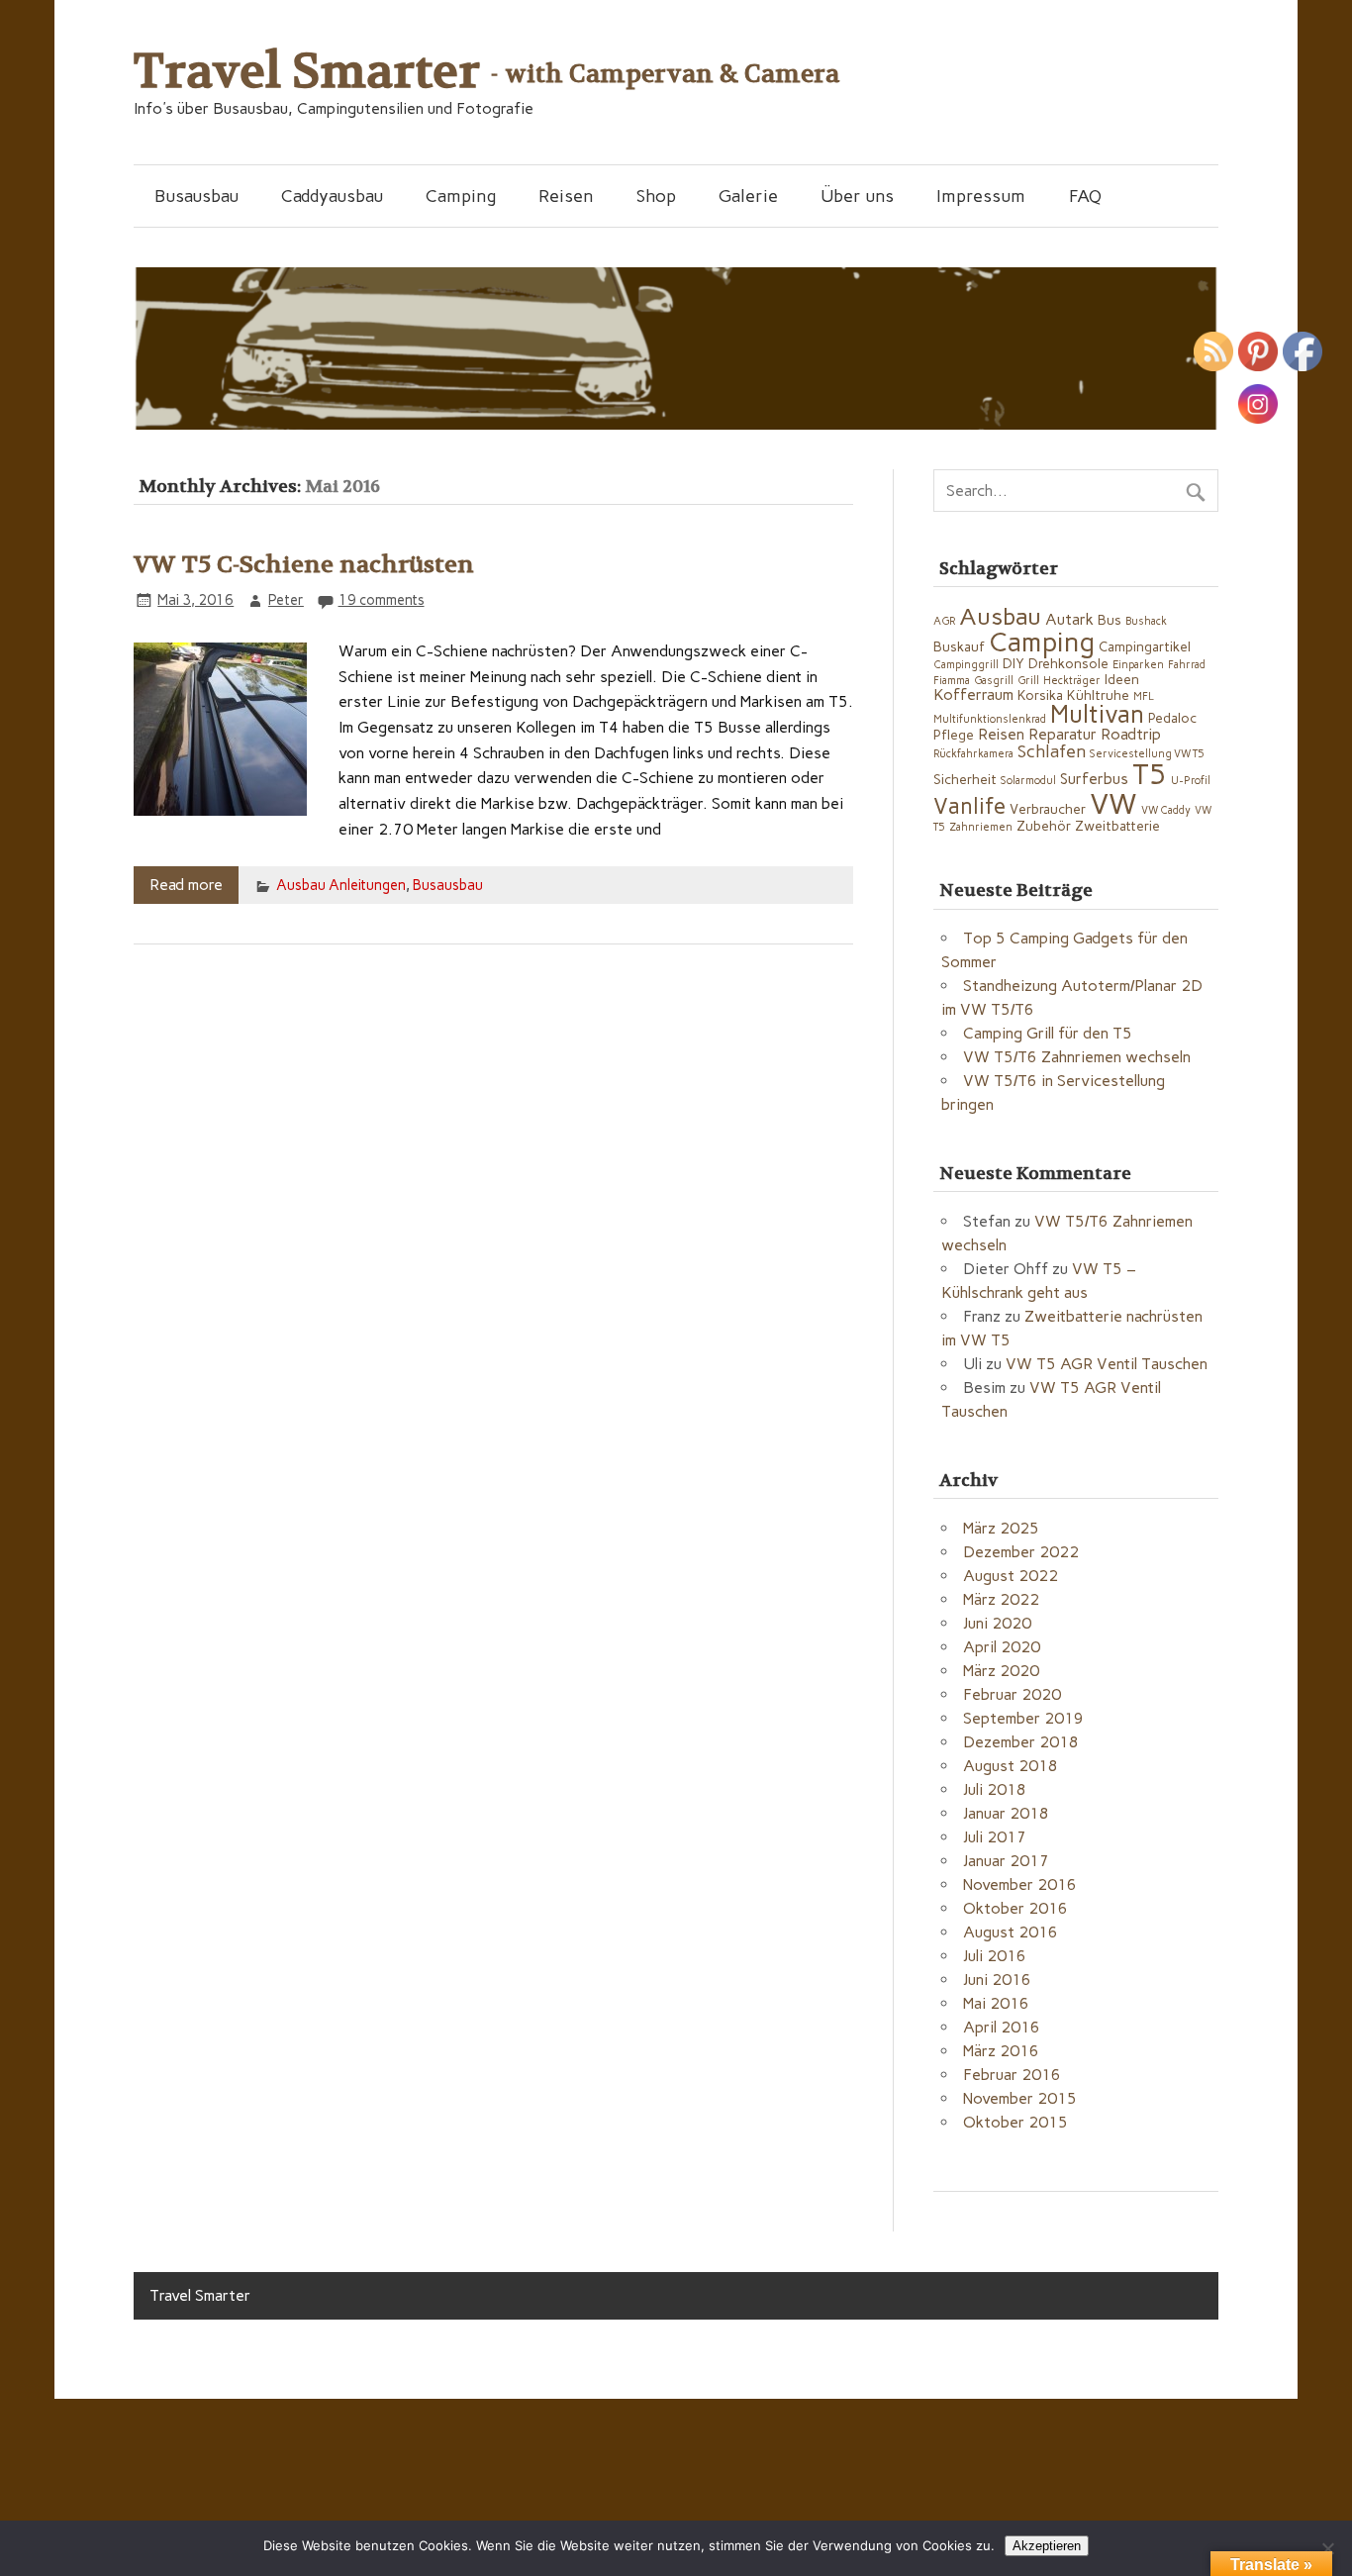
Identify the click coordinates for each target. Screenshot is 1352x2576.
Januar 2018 (1006, 1813)
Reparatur (1062, 734)
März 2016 (1001, 2051)
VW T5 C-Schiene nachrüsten (304, 565)
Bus (1110, 620)
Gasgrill (994, 681)
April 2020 (1002, 1647)
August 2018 (1011, 1766)
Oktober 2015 (1015, 2122)
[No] (1327, 2548)
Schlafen (1052, 751)
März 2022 (1001, 1599)
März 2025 (1001, 1528)
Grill (1028, 681)
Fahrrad (1187, 665)
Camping (461, 196)
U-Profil (1191, 781)
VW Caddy (1166, 810)
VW (1113, 803)
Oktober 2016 (1015, 1908)
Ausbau (1000, 616)
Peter (286, 600)
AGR (944, 621)
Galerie (748, 196)
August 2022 (1011, 1576)
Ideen (1122, 679)
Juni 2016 (997, 1980)
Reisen (566, 196)
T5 (1150, 774)
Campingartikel (1145, 646)
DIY (1014, 663)
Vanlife (969, 806)
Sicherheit (965, 779)
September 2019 (1023, 1718)
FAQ (1085, 196)
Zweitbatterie (1117, 826)
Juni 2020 (997, 1623)
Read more (186, 885)
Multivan (1097, 714)
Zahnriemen (981, 827)
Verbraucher (1048, 809)
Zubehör (1044, 826)
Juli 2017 (995, 1837)
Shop (656, 196)
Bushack (1146, 621)
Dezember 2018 (1021, 1742)
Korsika (1040, 695)
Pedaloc (1172, 718)
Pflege (954, 735)
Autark (1069, 619)
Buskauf (959, 646)
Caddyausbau (332, 196)
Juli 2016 (995, 1956)
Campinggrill (966, 665)
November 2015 (1020, 2098)
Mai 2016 (996, 2003)
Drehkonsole (1068, 663)
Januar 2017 (1006, 1861)
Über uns (857, 196)
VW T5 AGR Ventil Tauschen (1107, 1364)
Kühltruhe (1098, 695)
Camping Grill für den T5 (1048, 1033)
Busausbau (196, 196)
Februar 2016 (1012, 2075)
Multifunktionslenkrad (990, 719)
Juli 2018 (995, 1789)
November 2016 (1020, 1884)
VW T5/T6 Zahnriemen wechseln (1077, 1057)
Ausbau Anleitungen (341, 885)
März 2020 (1001, 1671)
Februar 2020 (1012, 1694)
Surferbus (1094, 779)
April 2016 (1002, 2027)
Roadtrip (1131, 734)
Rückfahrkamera (973, 754)
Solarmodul (1028, 781)
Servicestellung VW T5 (1147, 754)
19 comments (382, 600)
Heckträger (1072, 681)
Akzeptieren (1047, 2546)
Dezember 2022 (1021, 1552)
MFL (1144, 696)
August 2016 (1011, 1932)
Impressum (981, 196)
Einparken (1138, 665)
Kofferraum (973, 694)
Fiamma (952, 681)
